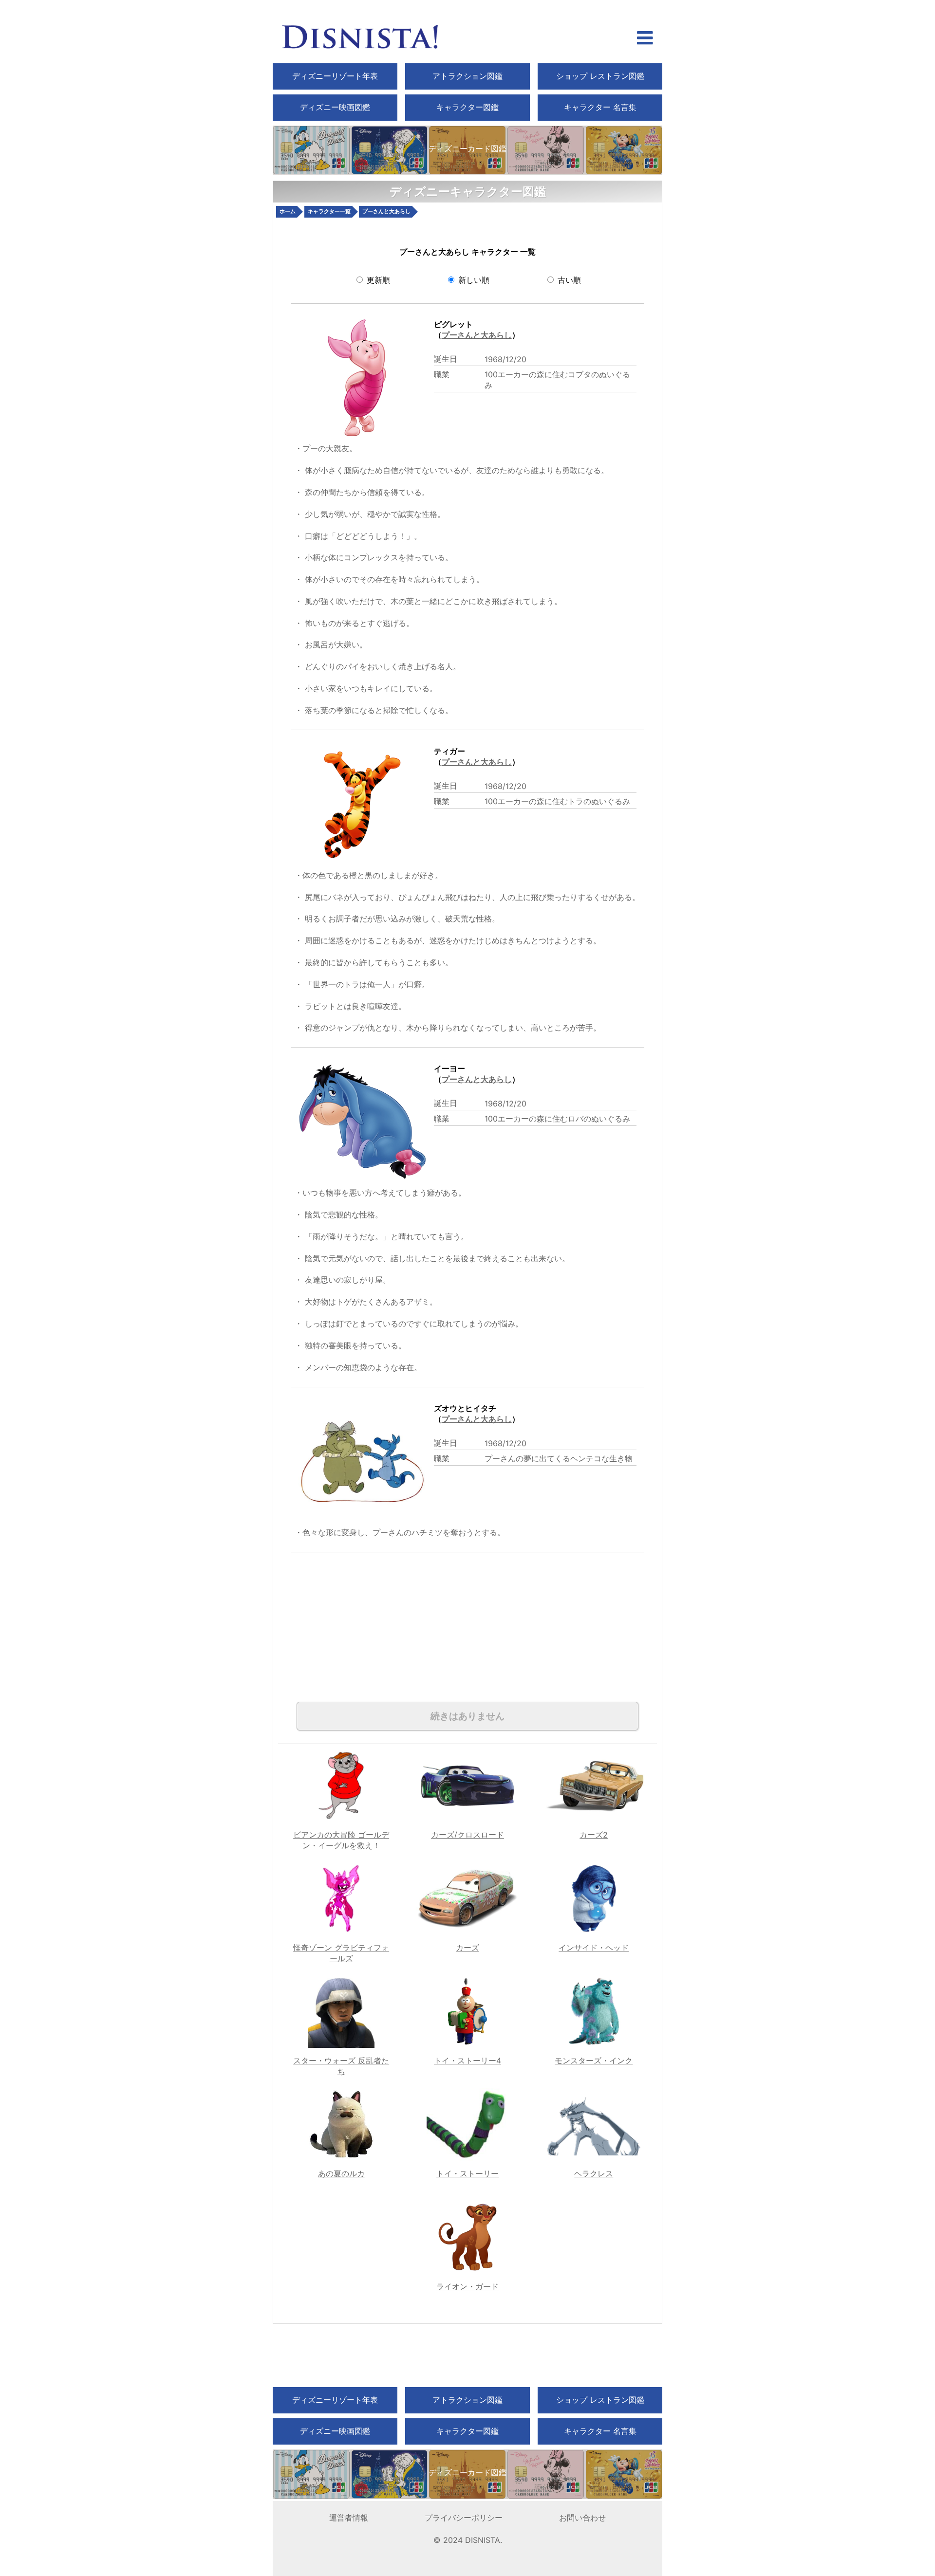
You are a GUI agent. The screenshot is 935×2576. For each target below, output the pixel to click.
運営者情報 (349, 2518)
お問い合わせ (582, 2518)
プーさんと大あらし (477, 335)
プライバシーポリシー (464, 2518)
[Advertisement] (401, 1620)
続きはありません (467, 1716)
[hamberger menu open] (645, 39)
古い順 (568, 280)
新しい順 (473, 280)
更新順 (377, 280)
